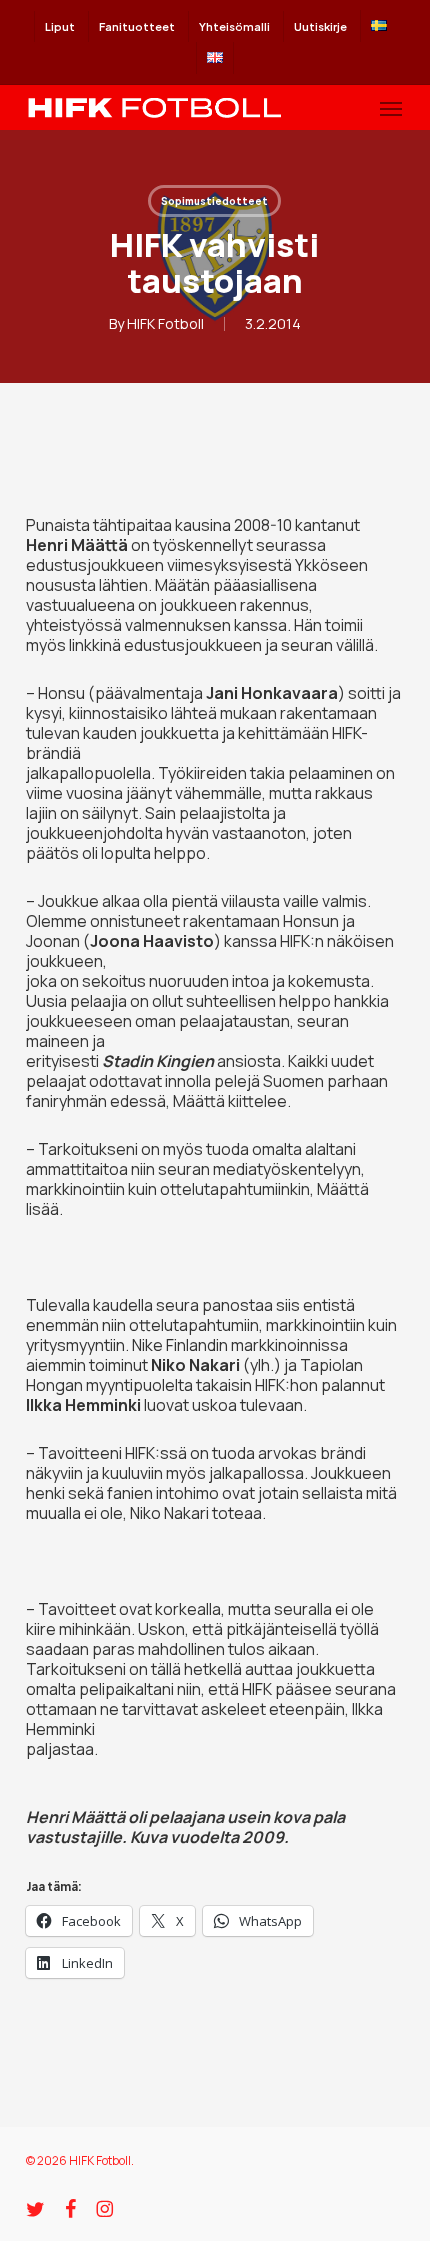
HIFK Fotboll (165, 323)
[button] (391, 108)
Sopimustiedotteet (214, 201)
